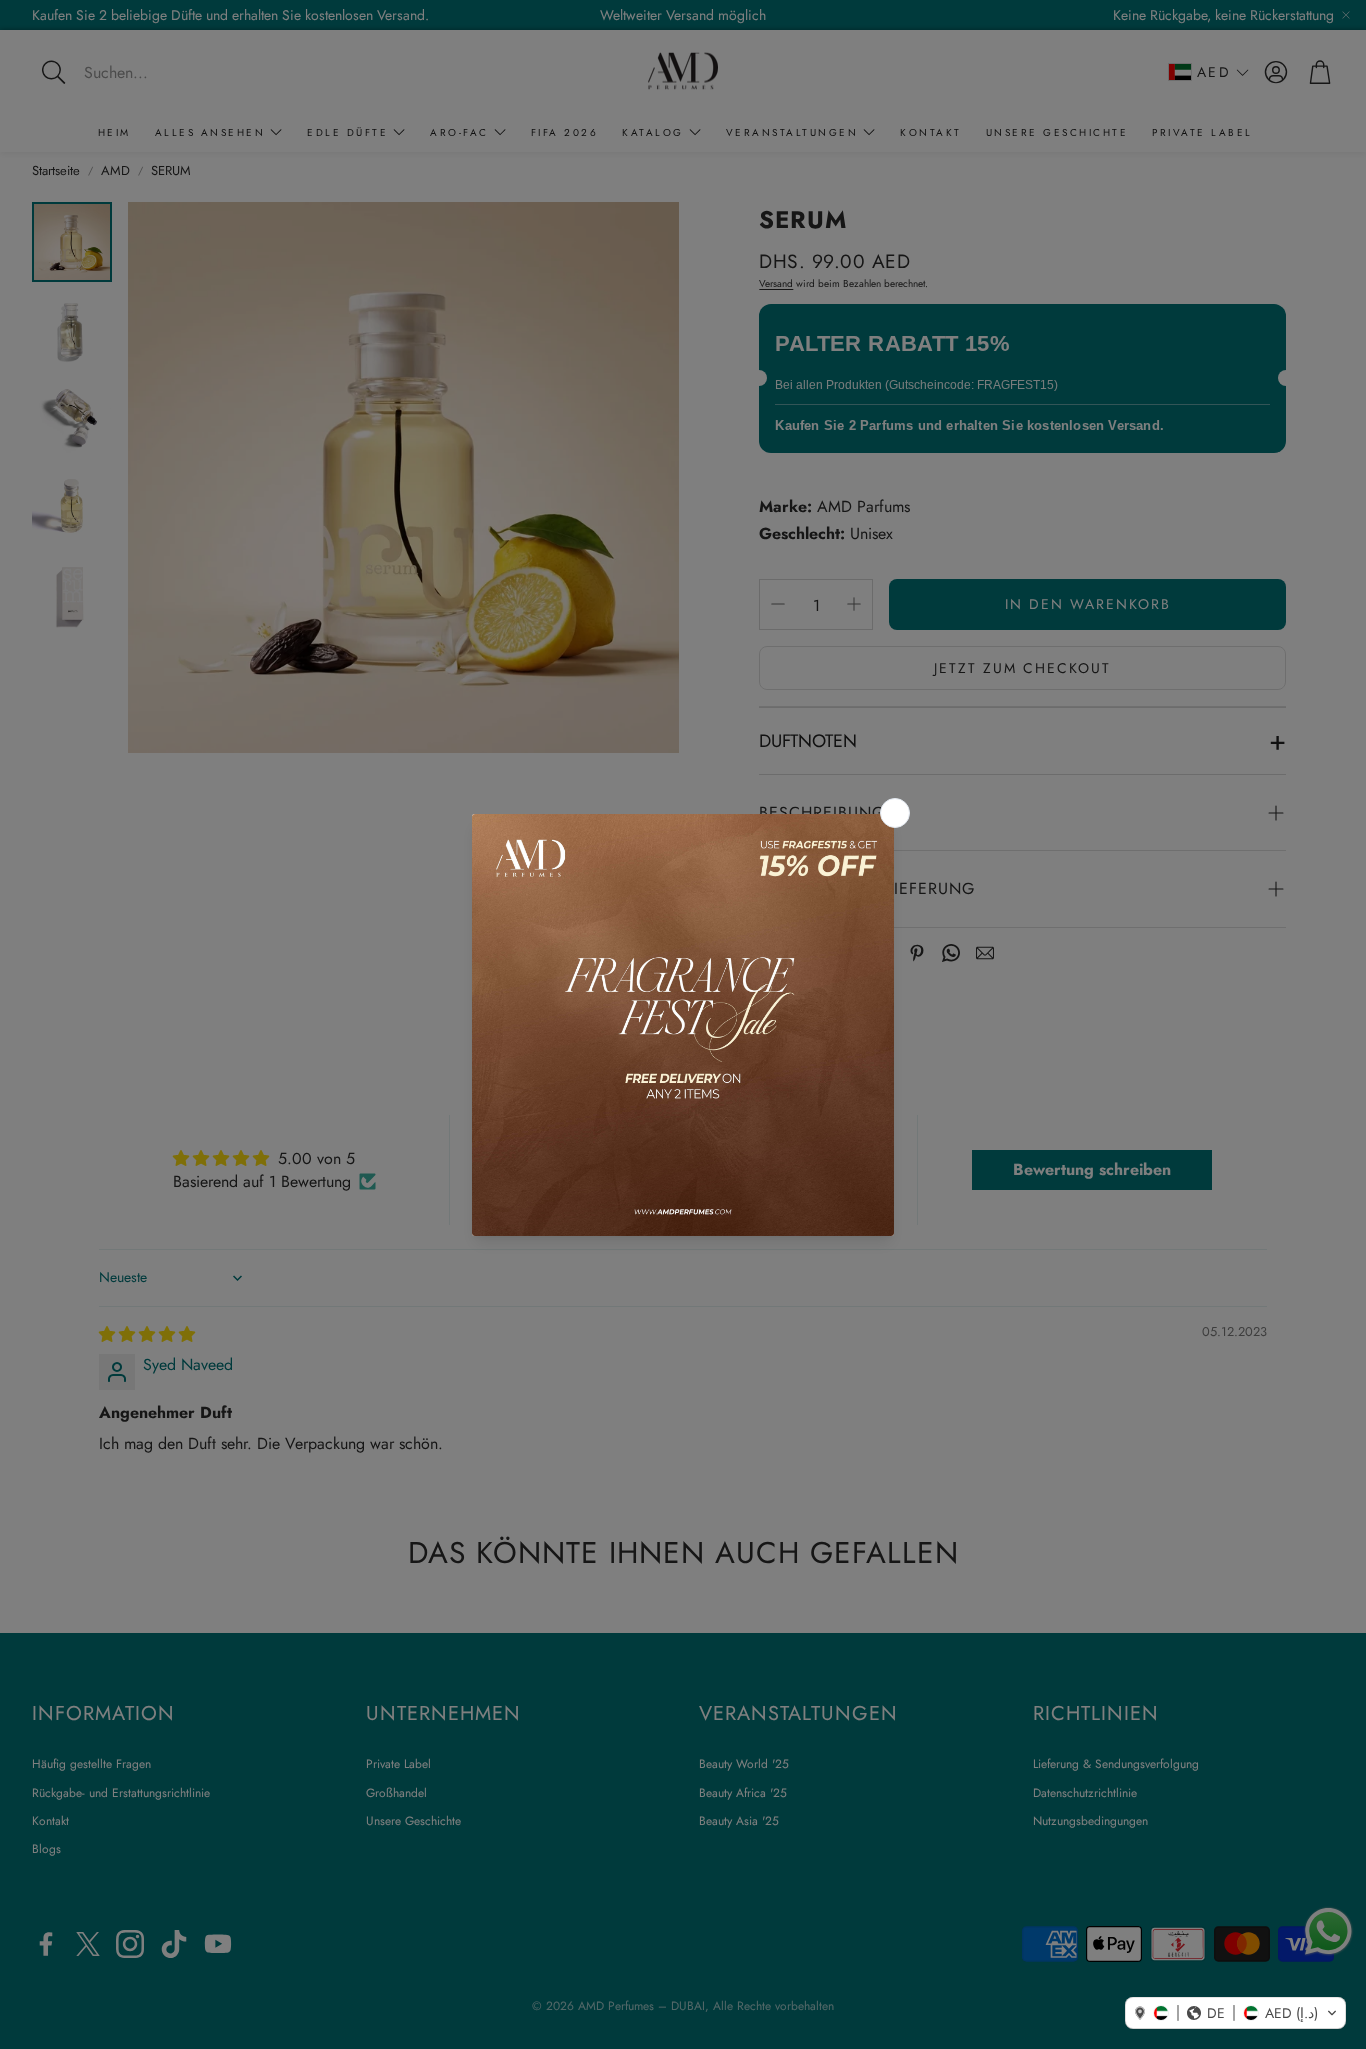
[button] (1235, 2013)
